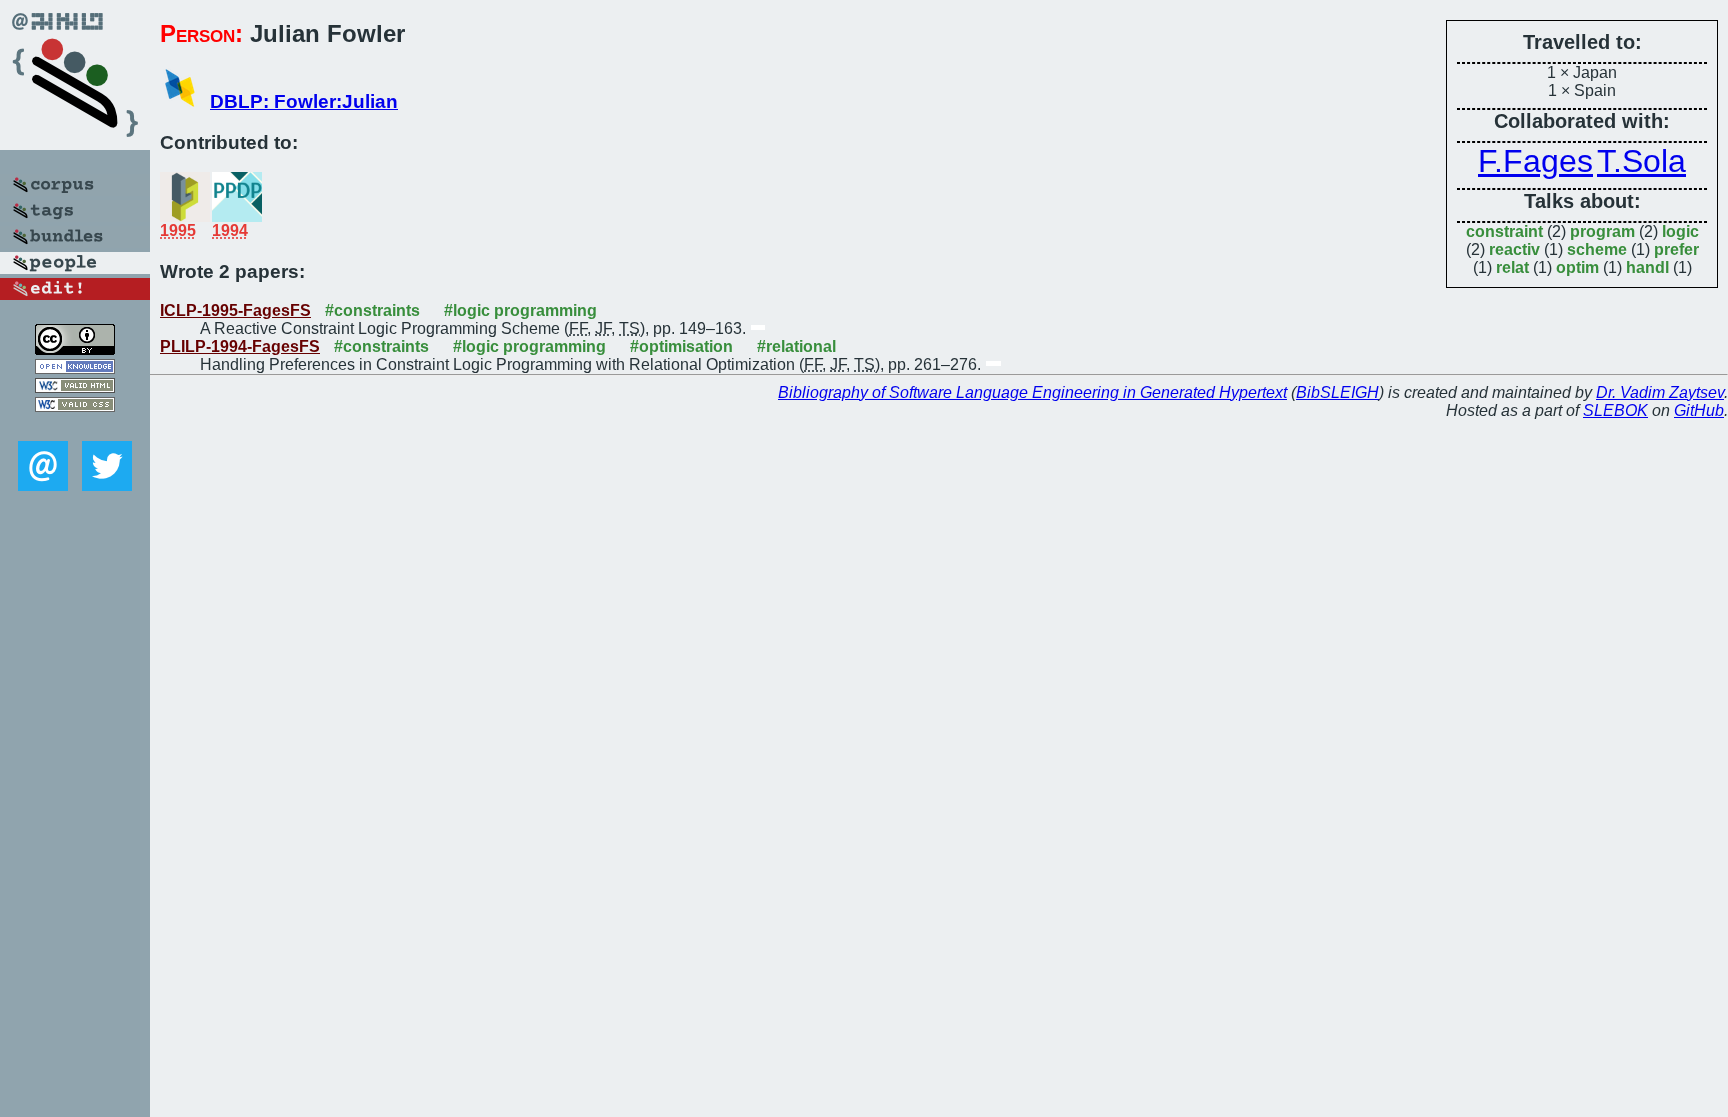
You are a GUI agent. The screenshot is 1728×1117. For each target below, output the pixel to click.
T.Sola (1641, 161)
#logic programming (520, 310)
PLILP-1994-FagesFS (240, 346)
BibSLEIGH (1337, 392)
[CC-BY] (75, 349)
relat (1512, 267)
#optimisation (681, 346)
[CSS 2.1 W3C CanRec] (75, 426)
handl (1647, 267)
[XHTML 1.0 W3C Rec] (75, 387)
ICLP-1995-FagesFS (235, 310)
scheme (1597, 249)
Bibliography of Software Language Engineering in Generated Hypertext (1032, 392)
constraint (1504, 231)
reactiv (1514, 249)
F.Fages (1535, 161)
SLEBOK (1615, 410)
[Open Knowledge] (75, 368)
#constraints (372, 310)
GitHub (1699, 410)
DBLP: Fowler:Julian (304, 101)
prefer (1676, 249)
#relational (796, 346)
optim (1577, 267)
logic (1680, 231)
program (1602, 231)
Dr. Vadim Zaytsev (1660, 392)
